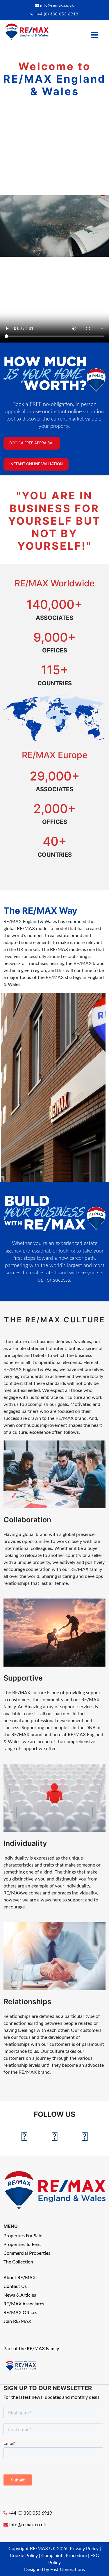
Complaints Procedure (64, 2556)
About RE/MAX (19, 2278)
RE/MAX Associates (24, 2304)
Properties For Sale (23, 2236)
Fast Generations (68, 2570)
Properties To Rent (22, 2245)
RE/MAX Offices (20, 2313)
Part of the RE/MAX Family (31, 2349)
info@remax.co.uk (57, 6)
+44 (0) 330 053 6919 (57, 14)
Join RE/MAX (17, 2321)
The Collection (18, 2262)
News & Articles (20, 2295)
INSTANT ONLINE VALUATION (36, 464)
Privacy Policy (84, 2549)
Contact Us (15, 2286)
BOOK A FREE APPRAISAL (32, 443)
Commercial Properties (27, 2253)
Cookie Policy (24, 2556)
